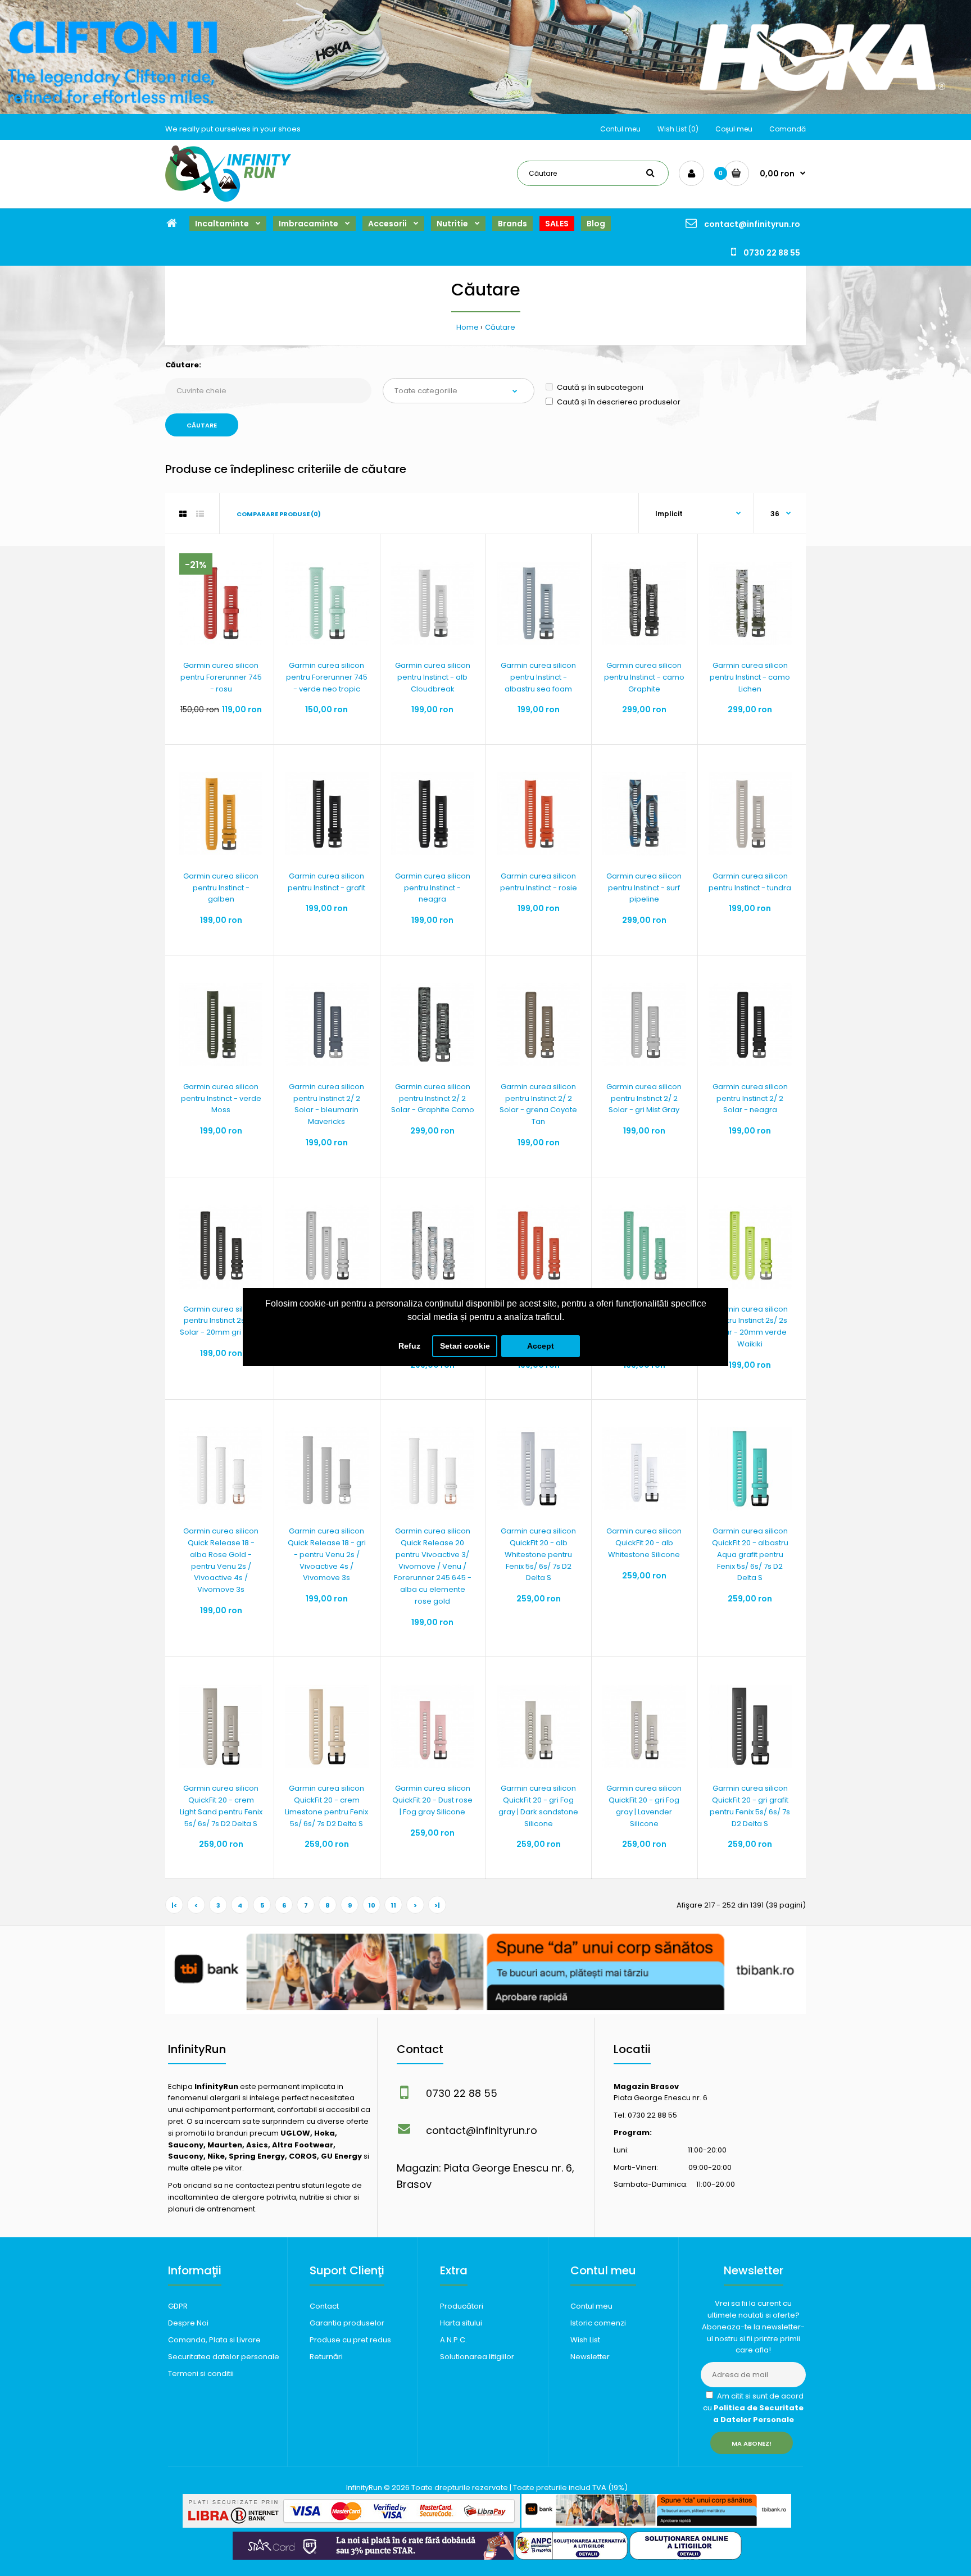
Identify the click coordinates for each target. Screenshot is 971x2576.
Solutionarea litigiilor (477, 2357)
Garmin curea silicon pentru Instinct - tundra (750, 882)
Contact (324, 2306)
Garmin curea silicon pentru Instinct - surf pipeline (644, 888)
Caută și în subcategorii (600, 387)
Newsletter (590, 2357)
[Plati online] (351, 2525)
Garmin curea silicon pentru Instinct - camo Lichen (750, 677)
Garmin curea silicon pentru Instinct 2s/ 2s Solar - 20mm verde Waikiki (750, 1326)
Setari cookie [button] (465, 1346)
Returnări (326, 2357)
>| (437, 1905)
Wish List (585, 2340)
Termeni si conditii (201, 2374)
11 (393, 1905)
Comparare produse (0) (279, 514)
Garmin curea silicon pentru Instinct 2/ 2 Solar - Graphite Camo (433, 1098)
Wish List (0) (678, 129)
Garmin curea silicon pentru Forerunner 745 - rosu (221, 677)
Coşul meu (734, 129)
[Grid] (183, 514)
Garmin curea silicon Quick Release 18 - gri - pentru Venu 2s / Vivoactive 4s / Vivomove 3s (327, 1554)
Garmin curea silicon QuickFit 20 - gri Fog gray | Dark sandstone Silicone (538, 1806)
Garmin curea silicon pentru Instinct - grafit (326, 882)
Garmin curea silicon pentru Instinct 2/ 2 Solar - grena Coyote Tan (538, 1104)
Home (468, 327)
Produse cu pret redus (350, 2340)
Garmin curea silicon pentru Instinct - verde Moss (221, 1098)
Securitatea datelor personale (224, 2357)
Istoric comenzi (598, 2323)
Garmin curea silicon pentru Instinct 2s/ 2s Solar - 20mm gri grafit (221, 1321)
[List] (200, 514)
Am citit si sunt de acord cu (753, 2408)
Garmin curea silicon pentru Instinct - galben (221, 888)
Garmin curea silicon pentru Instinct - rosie (539, 882)
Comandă (788, 129)
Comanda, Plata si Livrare (214, 2340)
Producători (462, 2306)
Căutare (500, 327)
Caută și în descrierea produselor (619, 402)
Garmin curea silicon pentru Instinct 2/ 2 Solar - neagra (750, 1098)
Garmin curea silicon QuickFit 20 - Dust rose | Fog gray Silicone (432, 1800)
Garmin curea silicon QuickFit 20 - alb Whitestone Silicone (644, 1543)
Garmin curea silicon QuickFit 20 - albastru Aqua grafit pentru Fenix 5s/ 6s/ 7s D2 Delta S (750, 1554)
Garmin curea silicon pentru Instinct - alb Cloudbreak (433, 677)
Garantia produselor (347, 2323)
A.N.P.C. (453, 2340)
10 (372, 1905)
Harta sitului (461, 2323)
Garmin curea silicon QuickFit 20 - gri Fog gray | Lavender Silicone (644, 1806)
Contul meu (620, 129)
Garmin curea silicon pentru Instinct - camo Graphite (644, 677)
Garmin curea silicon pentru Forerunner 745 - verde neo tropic (327, 677)
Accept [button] (541, 1346)
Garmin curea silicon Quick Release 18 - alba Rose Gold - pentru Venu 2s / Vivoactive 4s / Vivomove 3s (221, 1560)
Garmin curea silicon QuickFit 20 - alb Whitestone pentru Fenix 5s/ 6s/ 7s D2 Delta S (538, 1554)
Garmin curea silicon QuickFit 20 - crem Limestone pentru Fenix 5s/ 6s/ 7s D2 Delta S (326, 1806)
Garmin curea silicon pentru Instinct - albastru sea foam (538, 677)
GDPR (178, 2306)
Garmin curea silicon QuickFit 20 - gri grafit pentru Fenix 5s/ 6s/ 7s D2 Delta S (750, 1806)
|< (174, 1905)
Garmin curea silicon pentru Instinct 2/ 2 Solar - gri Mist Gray (644, 1098)
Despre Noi (188, 2323)
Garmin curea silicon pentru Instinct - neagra (433, 888)
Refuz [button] (409, 1346)
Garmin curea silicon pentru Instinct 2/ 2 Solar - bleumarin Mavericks (326, 1104)
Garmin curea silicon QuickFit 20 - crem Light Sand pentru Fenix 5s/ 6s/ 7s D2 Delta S (221, 1806)
